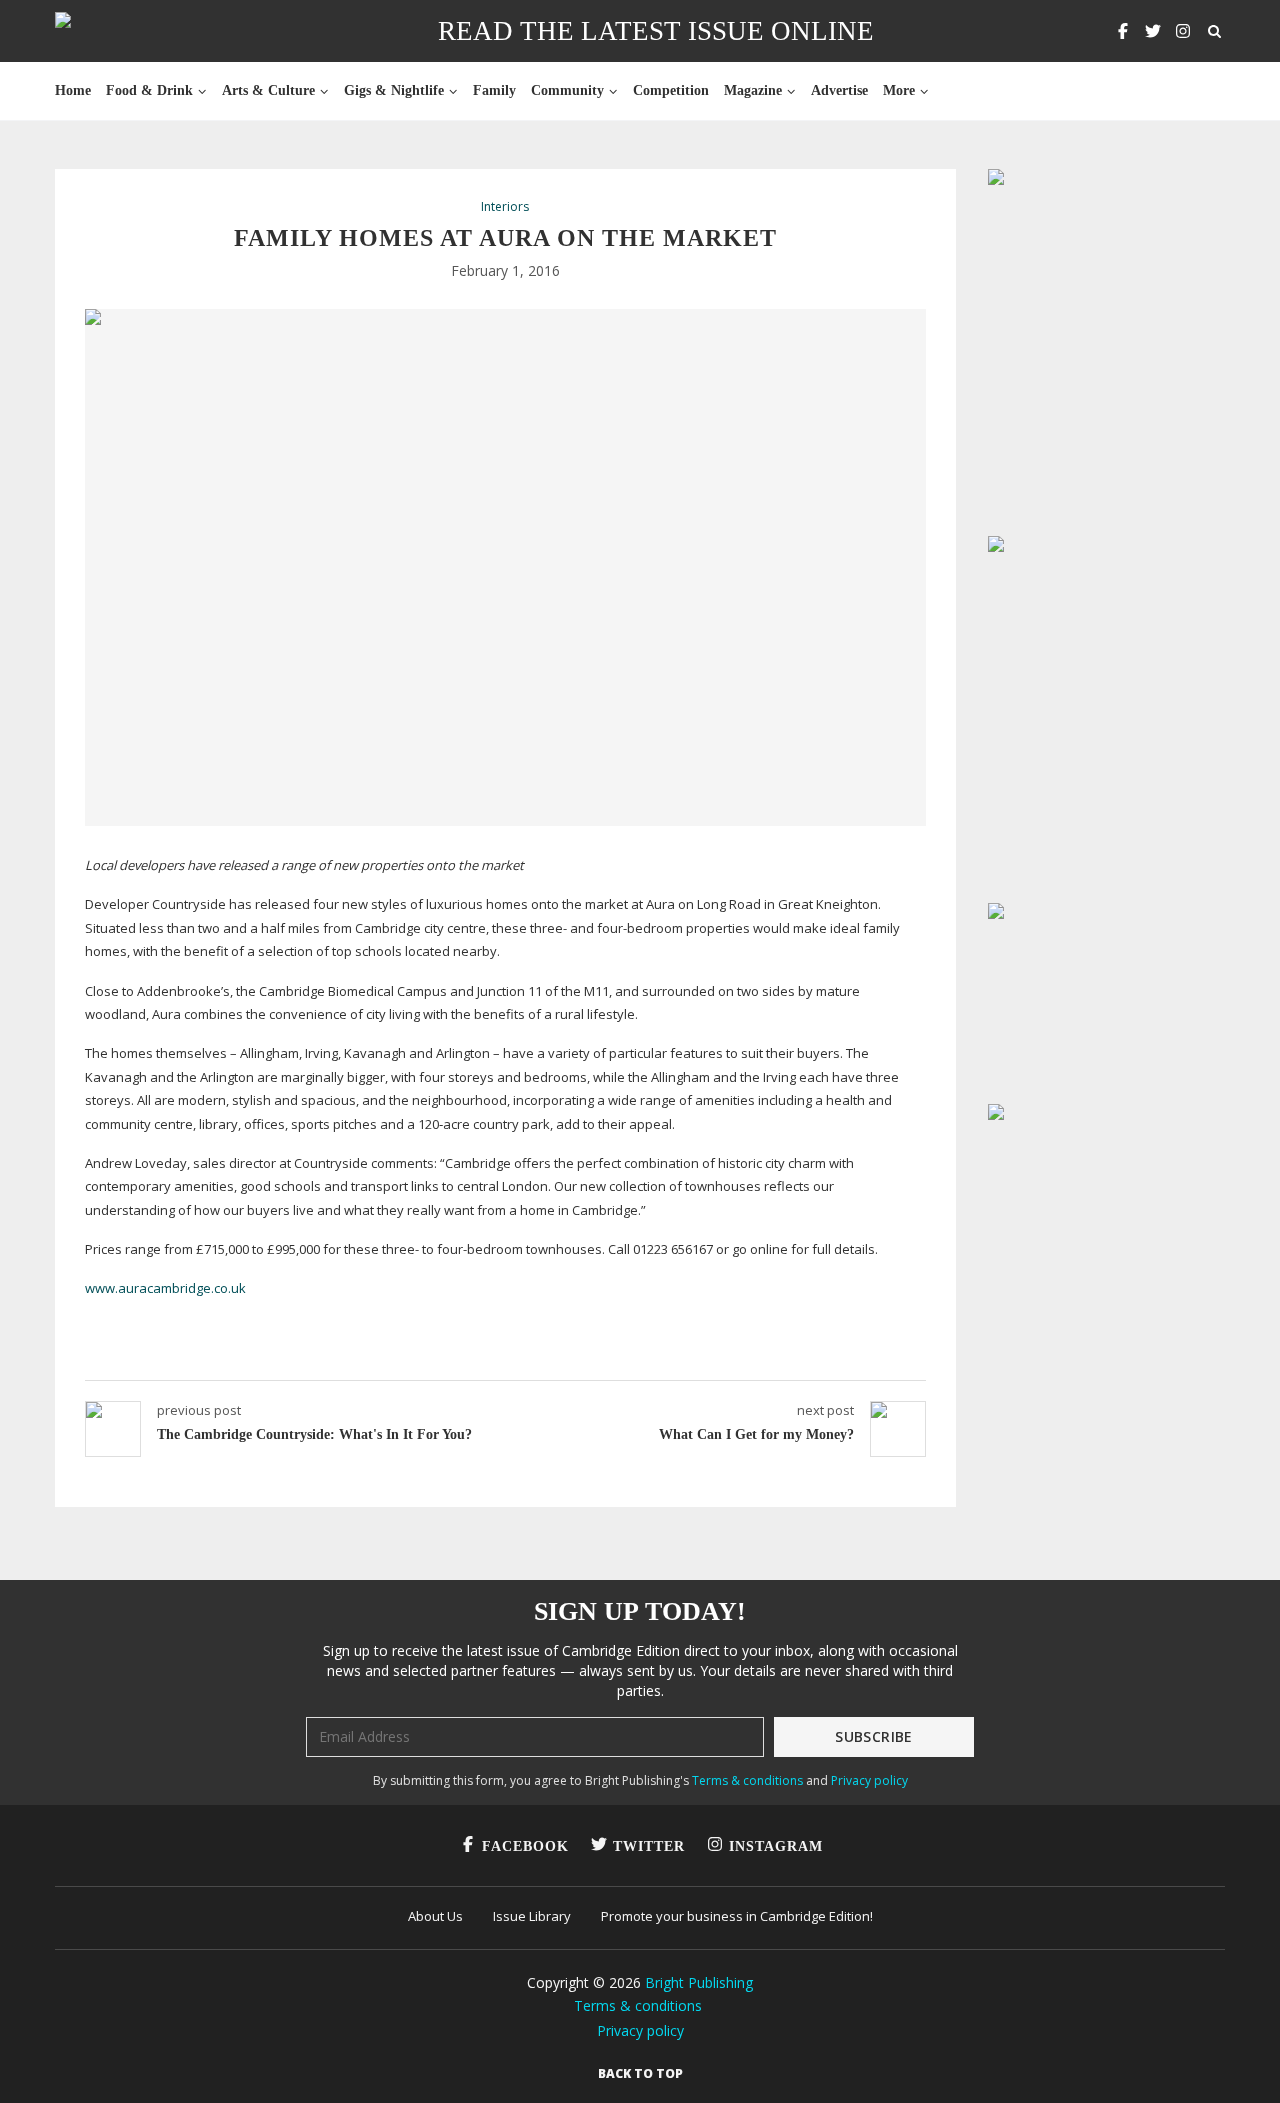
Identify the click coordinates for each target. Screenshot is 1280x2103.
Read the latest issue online (656, 31)
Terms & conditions (747, 1780)
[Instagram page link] (1183, 31)
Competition (671, 90)
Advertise (839, 90)
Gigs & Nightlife (394, 90)
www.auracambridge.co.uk (165, 1288)
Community (567, 90)
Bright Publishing (699, 1982)
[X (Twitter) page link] (1153, 31)
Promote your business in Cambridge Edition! (737, 1916)
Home (73, 90)
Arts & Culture (268, 90)
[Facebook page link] (1123, 31)
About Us (435, 1916)
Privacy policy (869, 1780)
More (899, 90)
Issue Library (532, 1916)
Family (494, 90)
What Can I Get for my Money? (756, 1434)
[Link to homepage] (126, 31)
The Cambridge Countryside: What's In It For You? (314, 1434)
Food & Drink (149, 90)
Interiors (505, 207)
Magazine (753, 90)
